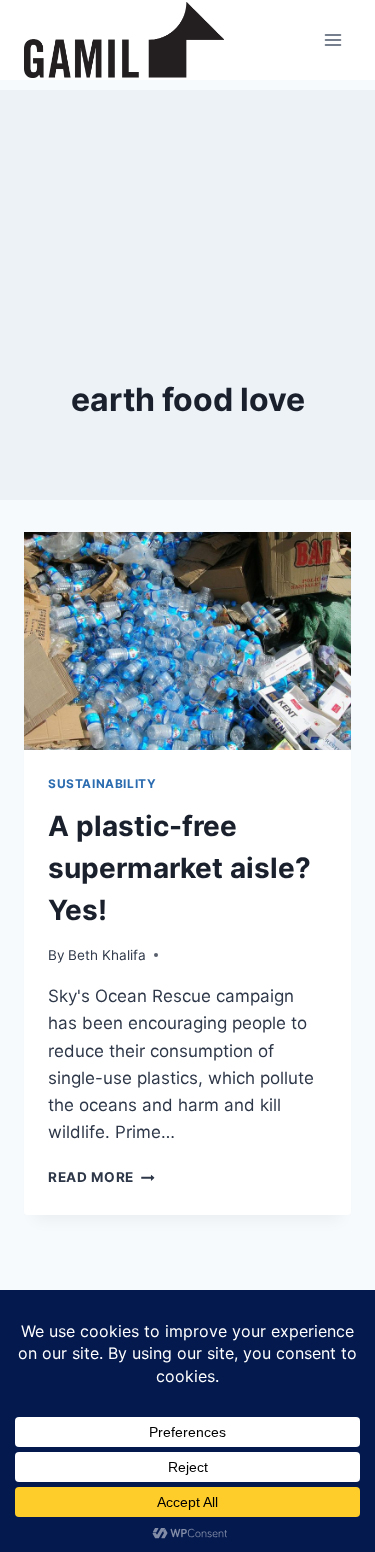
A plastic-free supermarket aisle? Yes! (179, 868)
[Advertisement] (187, 190)
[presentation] (187, 641)
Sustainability (102, 783)
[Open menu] (332, 39)
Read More (101, 1177)
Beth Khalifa (107, 955)
